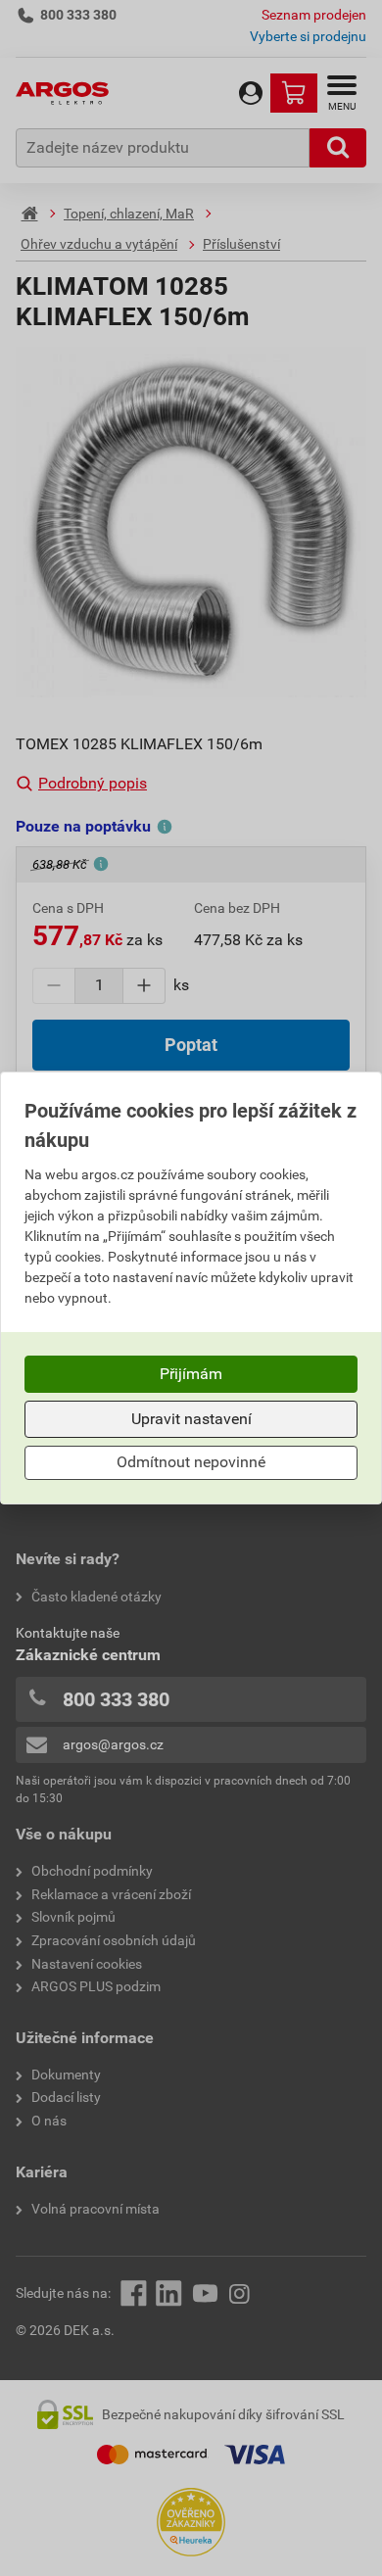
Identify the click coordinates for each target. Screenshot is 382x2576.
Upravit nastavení (191, 1419)
